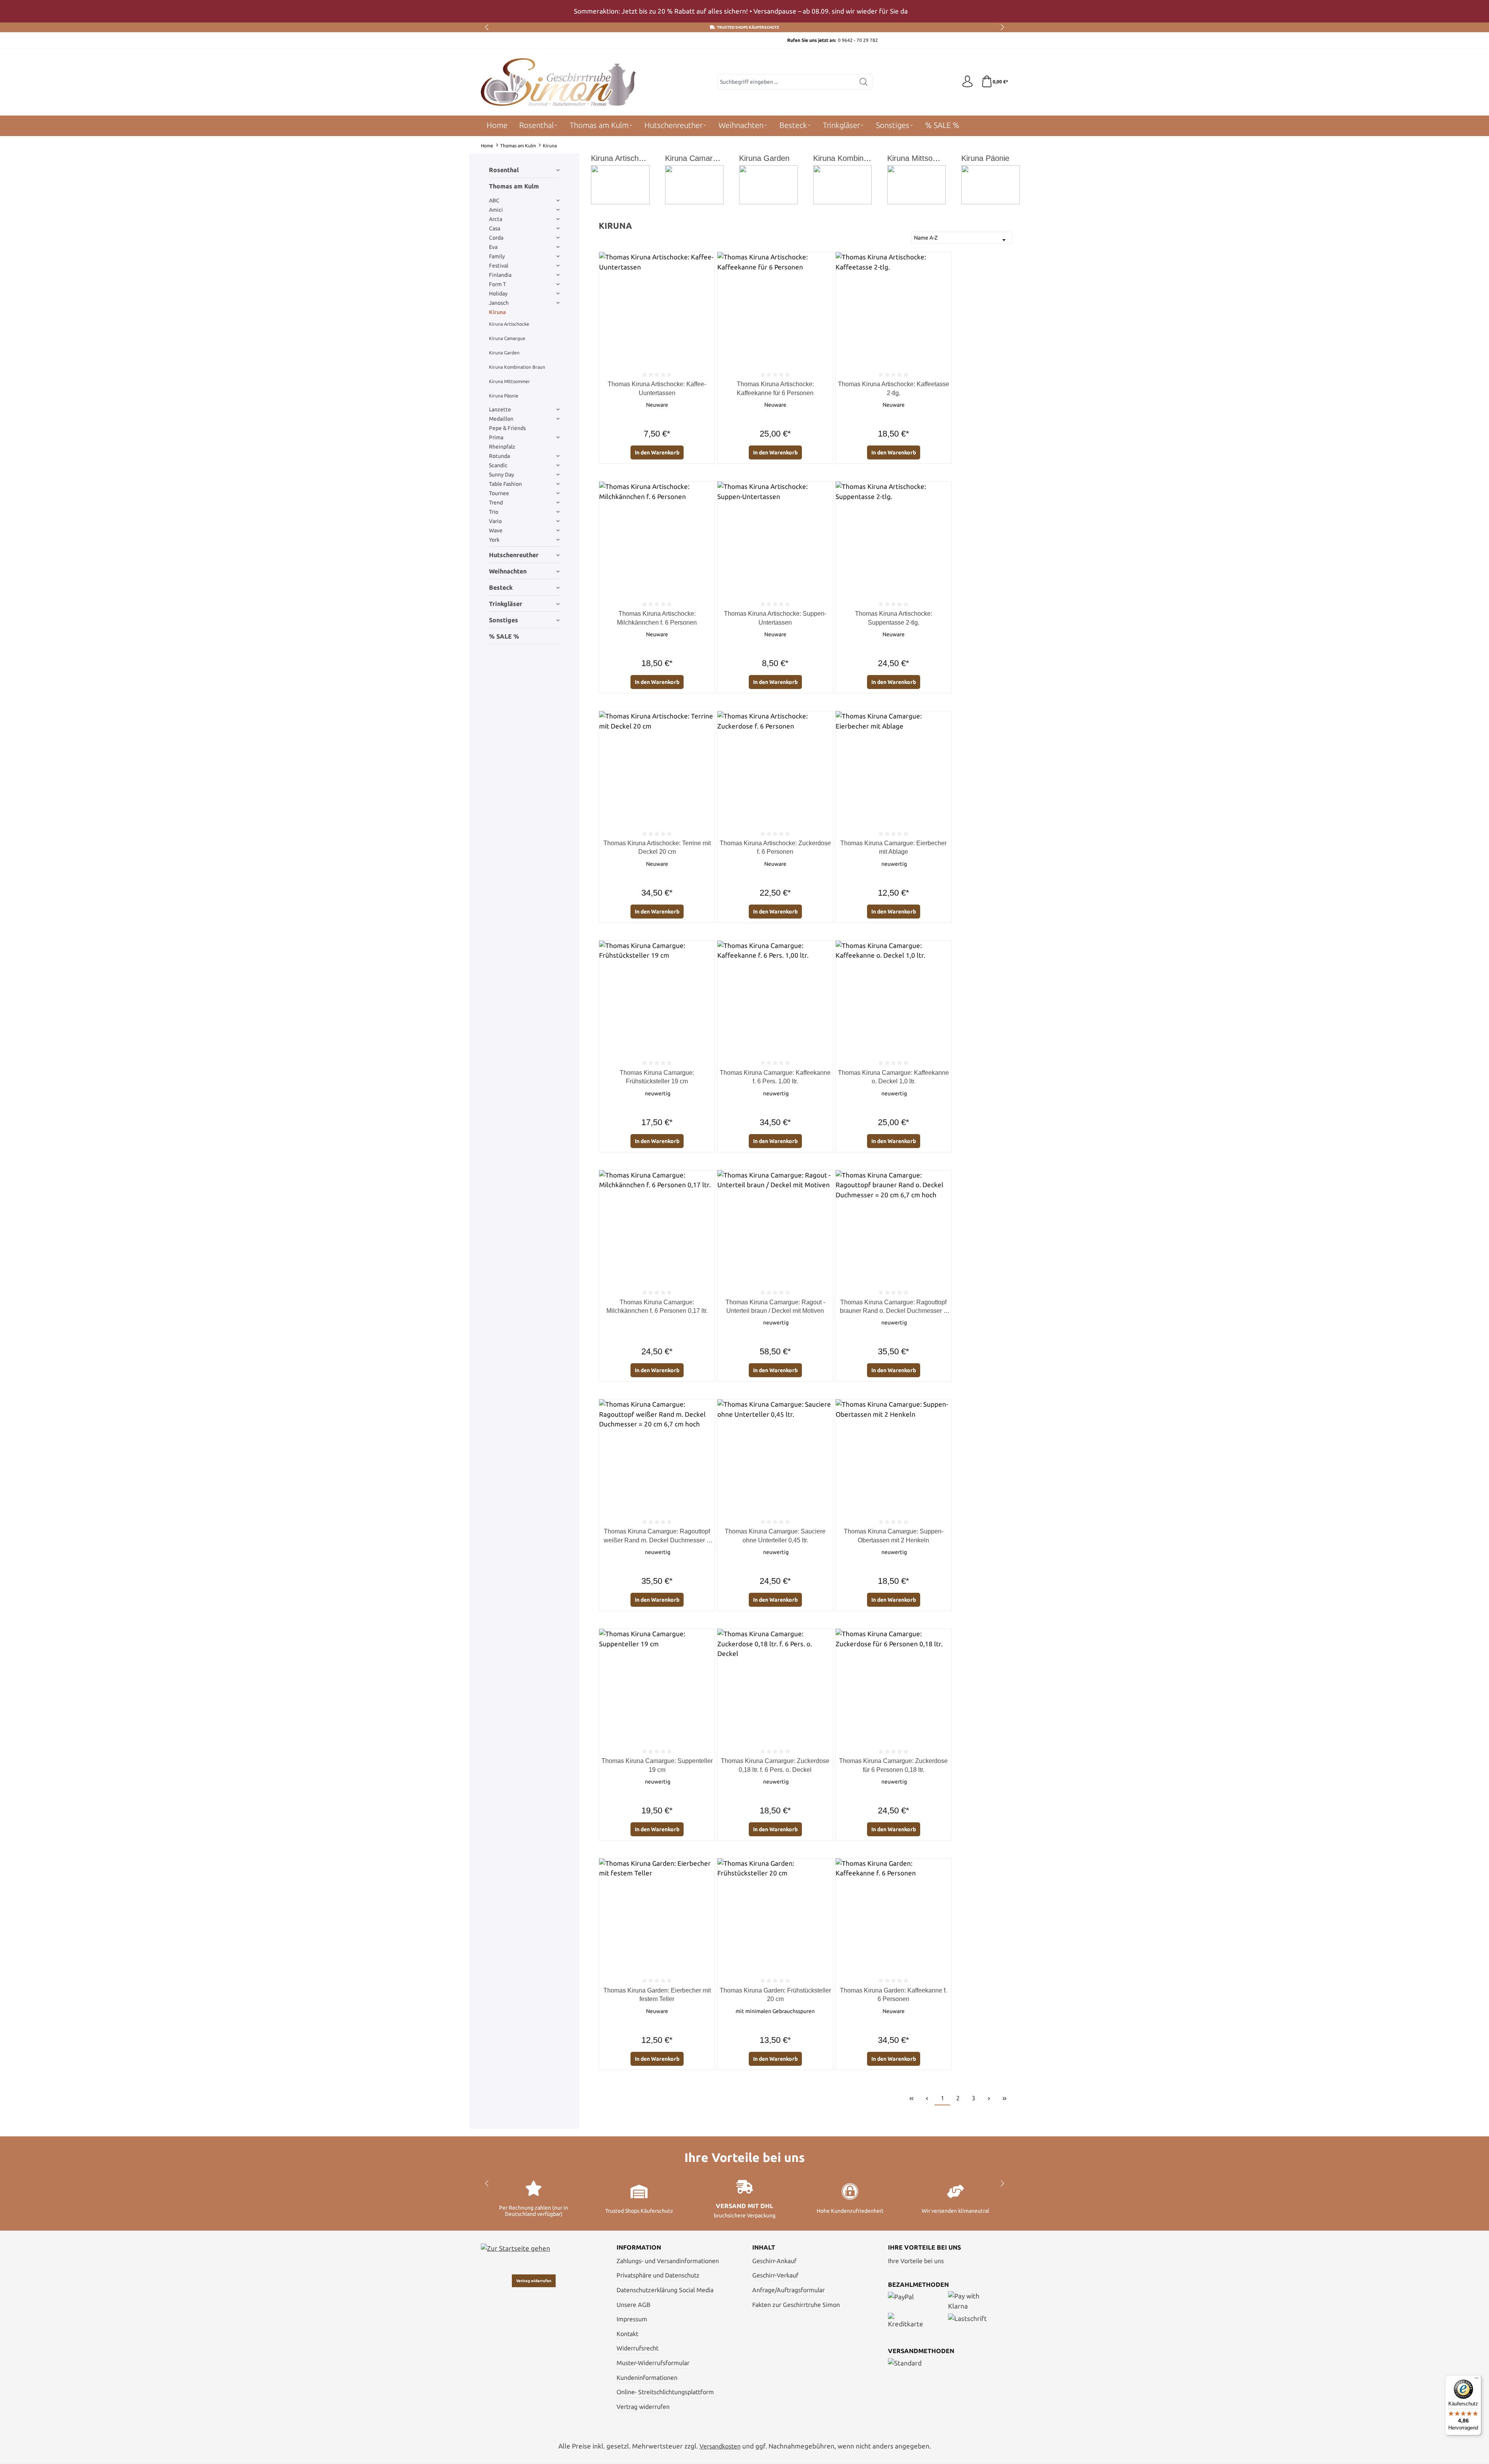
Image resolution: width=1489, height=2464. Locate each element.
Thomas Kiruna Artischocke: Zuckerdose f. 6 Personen (775, 847)
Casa (495, 228)
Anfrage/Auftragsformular (789, 2290)
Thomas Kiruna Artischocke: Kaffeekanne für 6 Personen (775, 388)
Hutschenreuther (514, 555)
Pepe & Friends (507, 428)
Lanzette (500, 409)
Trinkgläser (506, 604)
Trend (496, 502)
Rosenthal (504, 170)
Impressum (632, 2319)
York (494, 540)
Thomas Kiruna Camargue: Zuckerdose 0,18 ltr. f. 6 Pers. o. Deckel (775, 1765)
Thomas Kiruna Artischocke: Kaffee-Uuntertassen (657, 388)
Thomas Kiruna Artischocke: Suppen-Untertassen (775, 618)
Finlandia (500, 275)
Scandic (498, 465)
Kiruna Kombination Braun (517, 367)
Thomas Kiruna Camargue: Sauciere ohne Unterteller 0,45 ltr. (775, 1536)
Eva (493, 247)
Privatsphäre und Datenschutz (658, 2275)
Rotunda (499, 456)
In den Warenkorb (657, 452)
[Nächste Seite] (989, 2098)
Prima (496, 437)
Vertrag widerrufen (534, 2281)
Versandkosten (720, 2446)
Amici (496, 210)
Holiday (498, 294)
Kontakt (627, 2334)
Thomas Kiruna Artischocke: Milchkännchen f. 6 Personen (657, 618)
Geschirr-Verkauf (775, 2275)
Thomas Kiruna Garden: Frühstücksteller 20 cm (775, 1995)
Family (497, 256)
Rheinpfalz (502, 447)
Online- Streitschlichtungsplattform (665, 2392)
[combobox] (786, 82)
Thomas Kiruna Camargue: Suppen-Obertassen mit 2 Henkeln (894, 1536)
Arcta (496, 219)
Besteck (501, 587)
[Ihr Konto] (967, 82)
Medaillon (501, 419)
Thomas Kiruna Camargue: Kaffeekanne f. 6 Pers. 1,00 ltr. (775, 1077)
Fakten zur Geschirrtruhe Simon (796, 2305)
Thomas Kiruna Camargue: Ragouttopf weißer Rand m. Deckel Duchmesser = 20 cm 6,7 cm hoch (657, 1536)
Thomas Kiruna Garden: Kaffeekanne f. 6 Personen (893, 1995)
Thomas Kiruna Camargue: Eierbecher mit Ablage (893, 847)
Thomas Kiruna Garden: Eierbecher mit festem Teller (657, 1995)
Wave (496, 530)
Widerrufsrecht (637, 2348)
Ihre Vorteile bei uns (916, 2261)
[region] (744, 11)
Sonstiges (504, 620)
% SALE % (504, 636)
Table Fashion (505, 484)
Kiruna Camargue (507, 338)
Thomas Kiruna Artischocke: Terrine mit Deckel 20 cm (657, 847)
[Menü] (1477, 2380)
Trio (494, 512)
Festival (499, 266)
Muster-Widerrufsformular (653, 2363)
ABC (494, 200)
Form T (497, 284)
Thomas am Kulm (514, 186)
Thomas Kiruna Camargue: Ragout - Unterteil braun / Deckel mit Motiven (775, 1306)
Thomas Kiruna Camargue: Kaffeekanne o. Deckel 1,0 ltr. (893, 1077)
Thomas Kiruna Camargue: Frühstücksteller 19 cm (657, 1077)
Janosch (499, 303)
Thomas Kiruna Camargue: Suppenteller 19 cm (657, 1765)
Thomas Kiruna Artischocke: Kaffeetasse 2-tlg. (894, 388)
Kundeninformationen (647, 2378)
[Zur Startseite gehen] (558, 82)
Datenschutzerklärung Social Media (665, 2290)
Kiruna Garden (504, 353)
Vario (495, 521)
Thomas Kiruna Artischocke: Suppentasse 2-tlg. (894, 618)
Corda (496, 238)
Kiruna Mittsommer (510, 381)
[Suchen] (864, 82)
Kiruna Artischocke (509, 324)
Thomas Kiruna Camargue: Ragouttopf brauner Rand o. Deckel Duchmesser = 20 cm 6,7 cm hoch (893, 1307)
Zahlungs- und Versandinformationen (668, 2261)
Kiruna (497, 312)
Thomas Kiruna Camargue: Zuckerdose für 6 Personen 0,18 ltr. (893, 1765)
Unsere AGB (633, 2305)
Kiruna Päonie (504, 396)
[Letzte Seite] (1004, 2098)
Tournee (499, 493)
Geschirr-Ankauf (774, 2261)
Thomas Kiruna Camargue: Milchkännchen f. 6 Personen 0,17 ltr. (657, 1306)
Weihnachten (508, 571)
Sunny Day (502, 475)
